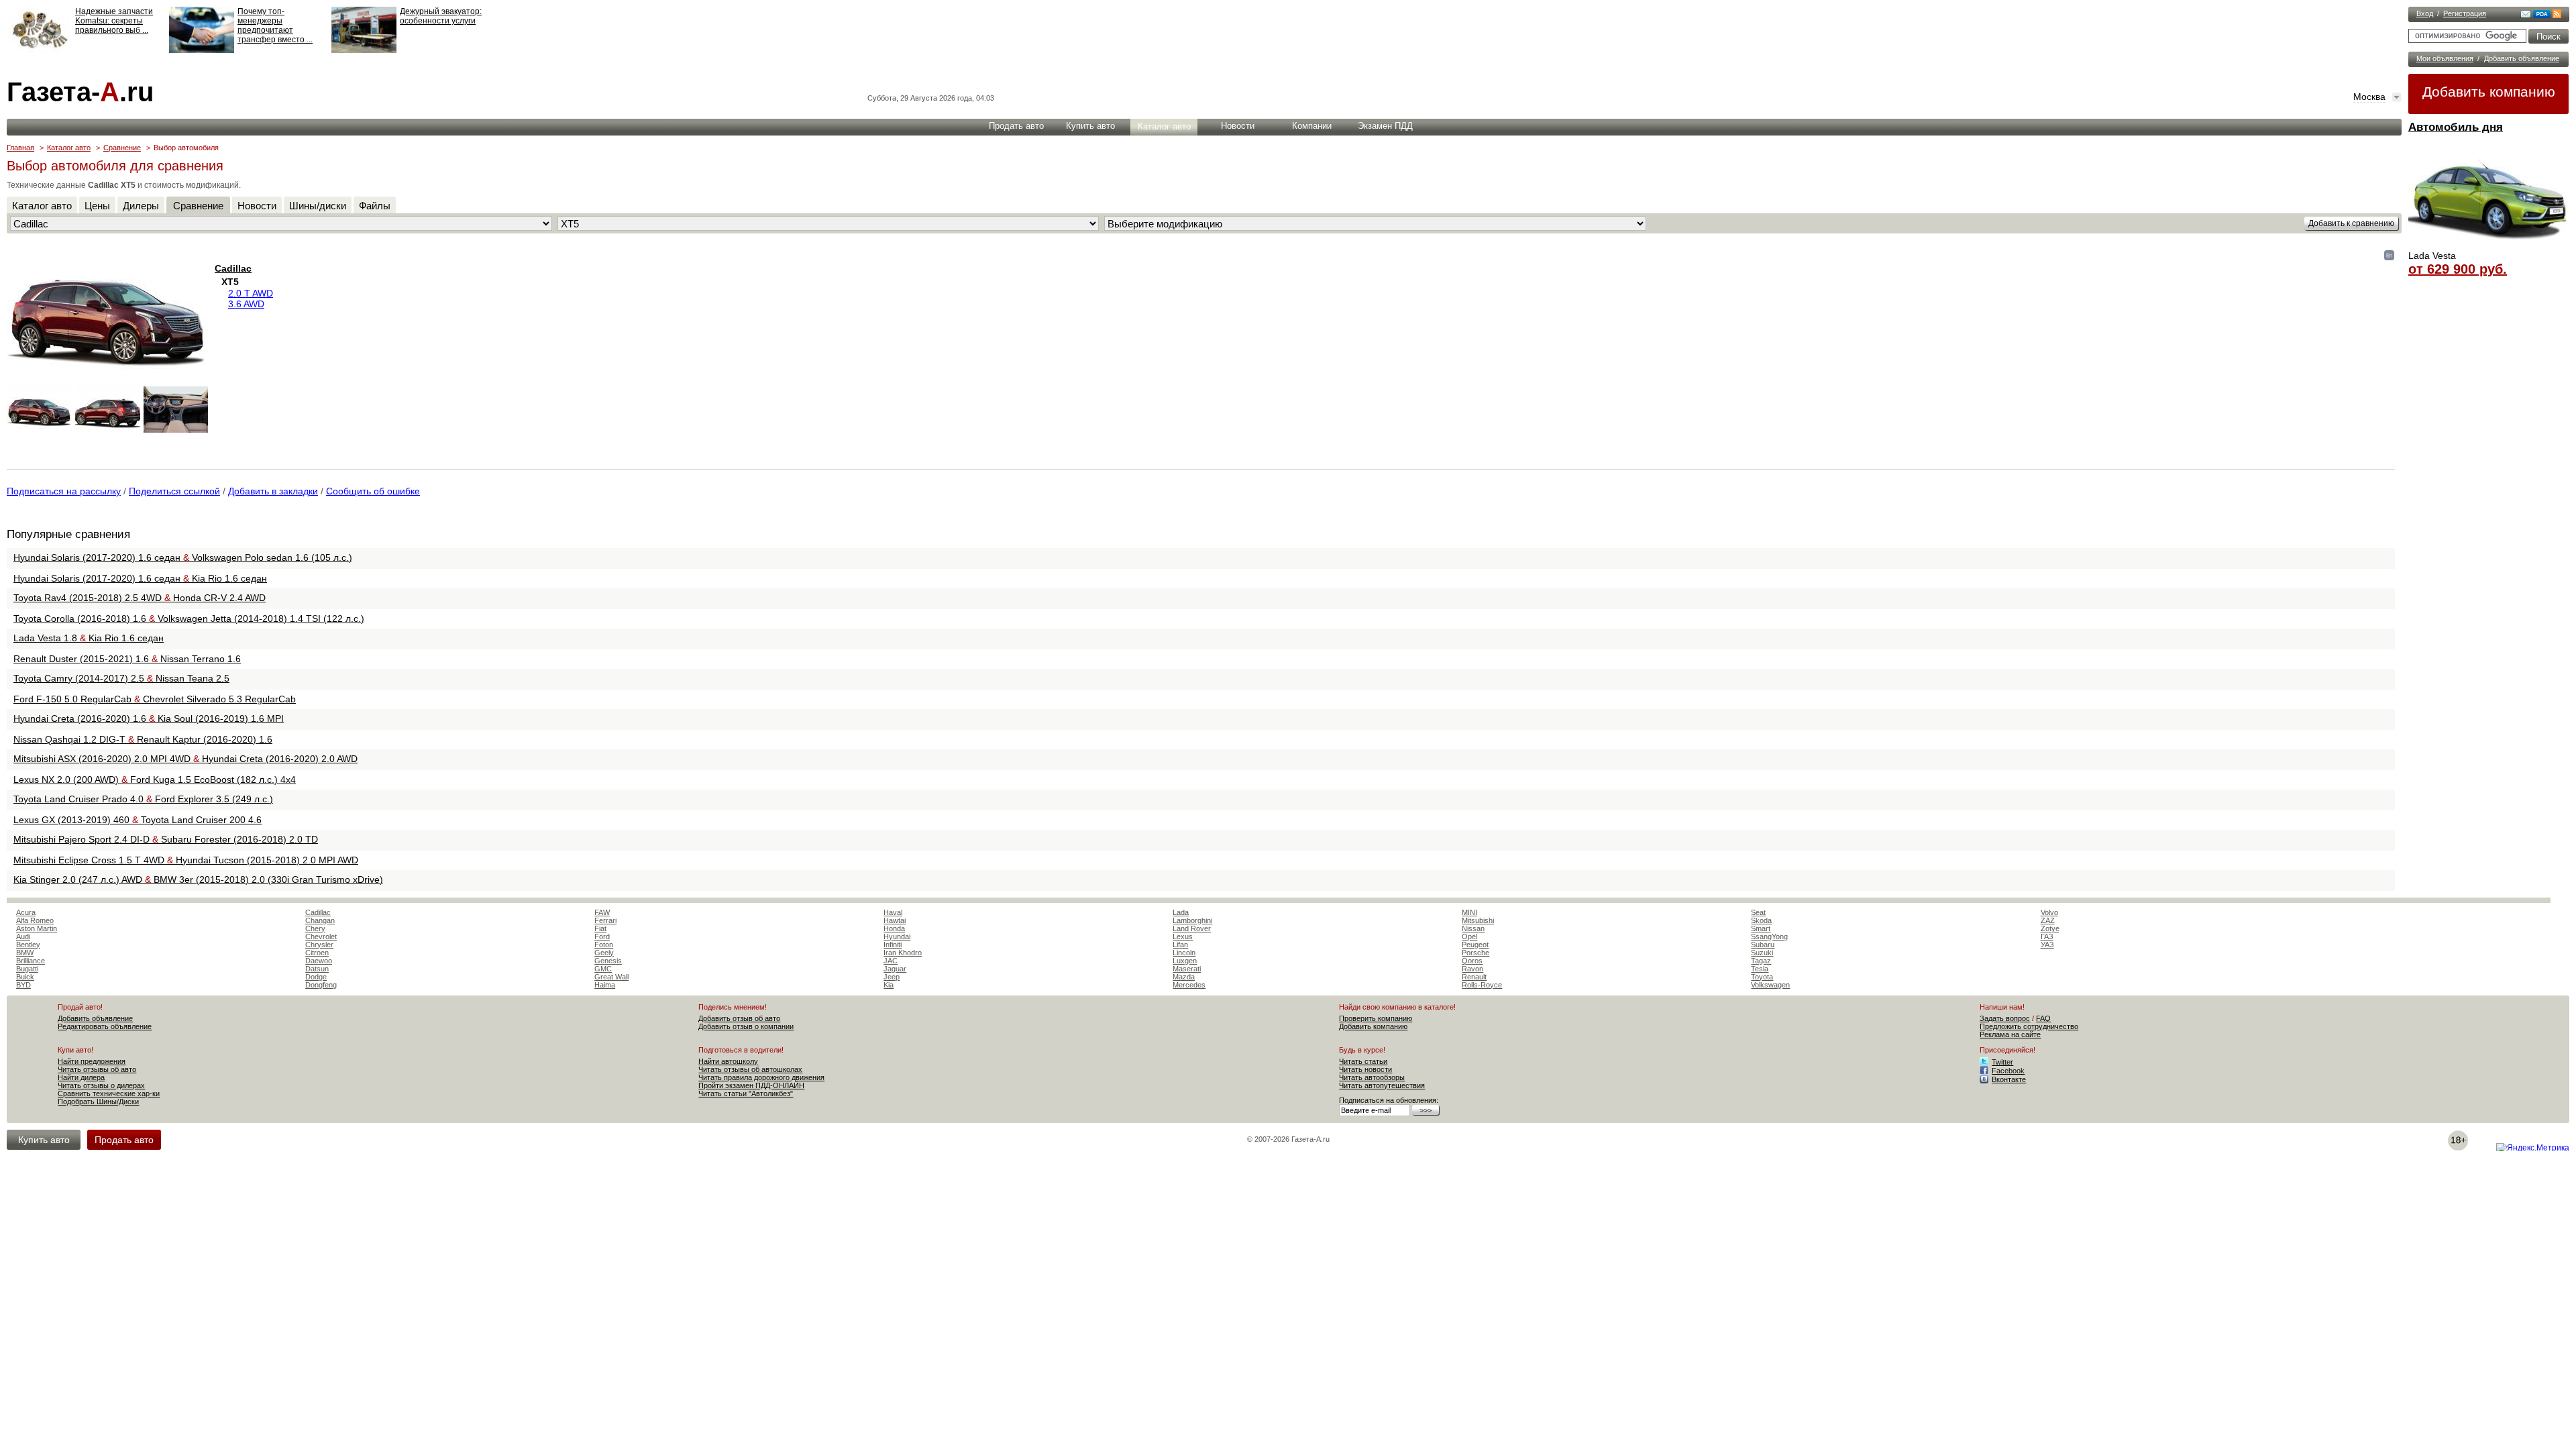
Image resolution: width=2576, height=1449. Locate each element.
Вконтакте (2009, 1079)
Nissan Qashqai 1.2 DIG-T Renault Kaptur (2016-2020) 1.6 (143, 739)
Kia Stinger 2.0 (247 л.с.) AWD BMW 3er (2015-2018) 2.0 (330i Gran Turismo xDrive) (198, 879)
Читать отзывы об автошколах (750, 1069)
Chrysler (319, 945)
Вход (2425, 13)
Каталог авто (1164, 126)
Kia (889, 985)
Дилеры (141, 206)
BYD (23, 985)
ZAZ (2048, 920)
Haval (893, 912)
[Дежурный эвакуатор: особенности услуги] (364, 50)
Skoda (1761, 920)
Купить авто (1090, 126)
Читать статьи (1363, 1061)
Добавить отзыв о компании (746, 1026)
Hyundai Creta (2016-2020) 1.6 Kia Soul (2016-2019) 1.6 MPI (149, 718)
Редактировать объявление (105, 1026)
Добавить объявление (2522, 58)
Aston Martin (37, 928)
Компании (1312, 126)
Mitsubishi (1478, 920)
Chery (315, 928)
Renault (1474, 977)
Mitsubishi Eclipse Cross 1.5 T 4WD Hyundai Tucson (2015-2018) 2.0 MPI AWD (186, 860)
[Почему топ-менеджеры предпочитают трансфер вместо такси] (202, 50)
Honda (894, 928)
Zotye (2050, 928)
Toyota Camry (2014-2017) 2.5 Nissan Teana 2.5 (121, 678)
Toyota (1762, 977)
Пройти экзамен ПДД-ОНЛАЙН (751, 1085)
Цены (97, 206)
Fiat (600, 928)
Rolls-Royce (1482, 985)
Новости (1238, 126)
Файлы (375, 206)
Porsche (1475, 953)
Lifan (1180, 945)
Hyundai (897, 936)
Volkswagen (1770, 985)
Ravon (1472, 969)
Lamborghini (1192, 920)
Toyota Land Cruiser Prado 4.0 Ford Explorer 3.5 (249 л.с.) (143, 799)
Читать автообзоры (1372, 1077)
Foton (604, 945)
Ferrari (605, 920)
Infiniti (893, 945)
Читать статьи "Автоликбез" (746, 1093)
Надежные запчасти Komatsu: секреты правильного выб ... (114, 21)
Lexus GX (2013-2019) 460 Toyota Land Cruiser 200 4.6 (138, 820)
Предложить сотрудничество (2029, 1026)
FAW (602, 912)
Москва (2369, 97)
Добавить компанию (2489, 92)
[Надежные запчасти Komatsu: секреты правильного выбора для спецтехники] (39, 50)
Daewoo (319, 961)
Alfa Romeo (35, 920)
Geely (604, 953)
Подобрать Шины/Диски (98, 1102)
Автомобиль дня (2456, 127)
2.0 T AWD (251, 293)
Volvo (2049, 912)
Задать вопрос (2005, 1018)
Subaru (1763, 945)
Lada (1181, 912)
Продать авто (1016, 126)
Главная (20, 148)
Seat (1758, 912)
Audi (23, 936)
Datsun (317, 969)
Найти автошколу (728, 1061)
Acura (26, 912)
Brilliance (31, 961)
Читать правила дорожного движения (761, 1077)
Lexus (1183, 936)
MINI (1469, 912)
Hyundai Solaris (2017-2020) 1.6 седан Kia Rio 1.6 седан (140, 578)
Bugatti (27, 969)
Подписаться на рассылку (64, 491)
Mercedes (1189, 985)
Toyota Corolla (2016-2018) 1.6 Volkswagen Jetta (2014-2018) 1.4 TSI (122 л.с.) (189, 619)
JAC (891, 961)
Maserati (1187, 969)
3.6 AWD (246, 304)
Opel (1469, 936)
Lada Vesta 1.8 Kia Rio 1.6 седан (89, 638)
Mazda (1184, 977)
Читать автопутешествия (1382, 1085)
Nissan (1473, 928)
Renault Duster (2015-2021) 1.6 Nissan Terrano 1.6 (127, 659)
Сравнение (122, 148)
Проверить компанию (1376, 1018)
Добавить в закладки (273, 491)
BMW (25, 953)
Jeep (892, 977)
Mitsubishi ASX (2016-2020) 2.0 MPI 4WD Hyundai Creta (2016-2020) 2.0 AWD (185, 759)
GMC (603, 969)
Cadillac (233, 268)
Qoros (1472, 961)
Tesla (1760, 969)
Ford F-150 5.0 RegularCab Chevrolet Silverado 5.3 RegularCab (155, 699)
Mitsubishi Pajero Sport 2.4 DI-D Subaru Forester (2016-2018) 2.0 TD (166, 839)
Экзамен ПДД (1385, 126)
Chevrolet (321, 936)
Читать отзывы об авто (97, 1069)
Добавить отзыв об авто (739, 1018)
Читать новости (1365, 1069)
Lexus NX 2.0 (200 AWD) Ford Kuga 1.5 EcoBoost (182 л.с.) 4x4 (155, 780)
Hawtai (895, 920)
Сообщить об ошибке (373, 491)
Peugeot (1475, 945)
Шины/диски (318, 206)
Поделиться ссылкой (174, 491)
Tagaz (1761, 961)
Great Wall (611, 977)
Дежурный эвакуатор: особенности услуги (441, 16)
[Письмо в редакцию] (2526, 15)
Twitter (2002, 1062)
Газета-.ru (80, 92)
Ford (602, 936)
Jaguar (895, 969)
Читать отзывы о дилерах (101, 1085)
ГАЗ (2047, 936)
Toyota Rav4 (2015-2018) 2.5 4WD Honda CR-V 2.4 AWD (140, 598)
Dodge (316, 977)
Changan (320, 920)
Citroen (317, 953)
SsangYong (1769, 936)
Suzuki (1762, 953)
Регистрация (2465, 13)
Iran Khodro (903, 953)
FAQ (2043, 1018)
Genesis (608, 961)
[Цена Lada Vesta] (2489, 246)
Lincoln (1184, 953)
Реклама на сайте (2010, 1034)
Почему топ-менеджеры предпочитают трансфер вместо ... (275, 25)
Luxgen (1185, 961)
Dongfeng (321, 985)
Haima (605, 985)
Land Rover (1192, 928)
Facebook (2008, 1071)
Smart (1761, 928)
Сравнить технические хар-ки (109, 1093)
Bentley (28, 945)
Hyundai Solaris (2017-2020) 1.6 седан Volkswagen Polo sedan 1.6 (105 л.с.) (183, 557)
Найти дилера (81, 1077)
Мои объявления (2445, 58)
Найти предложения (92, 1061)
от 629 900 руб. (2458, 269)
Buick (25, 977)
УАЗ (2047, 945)
